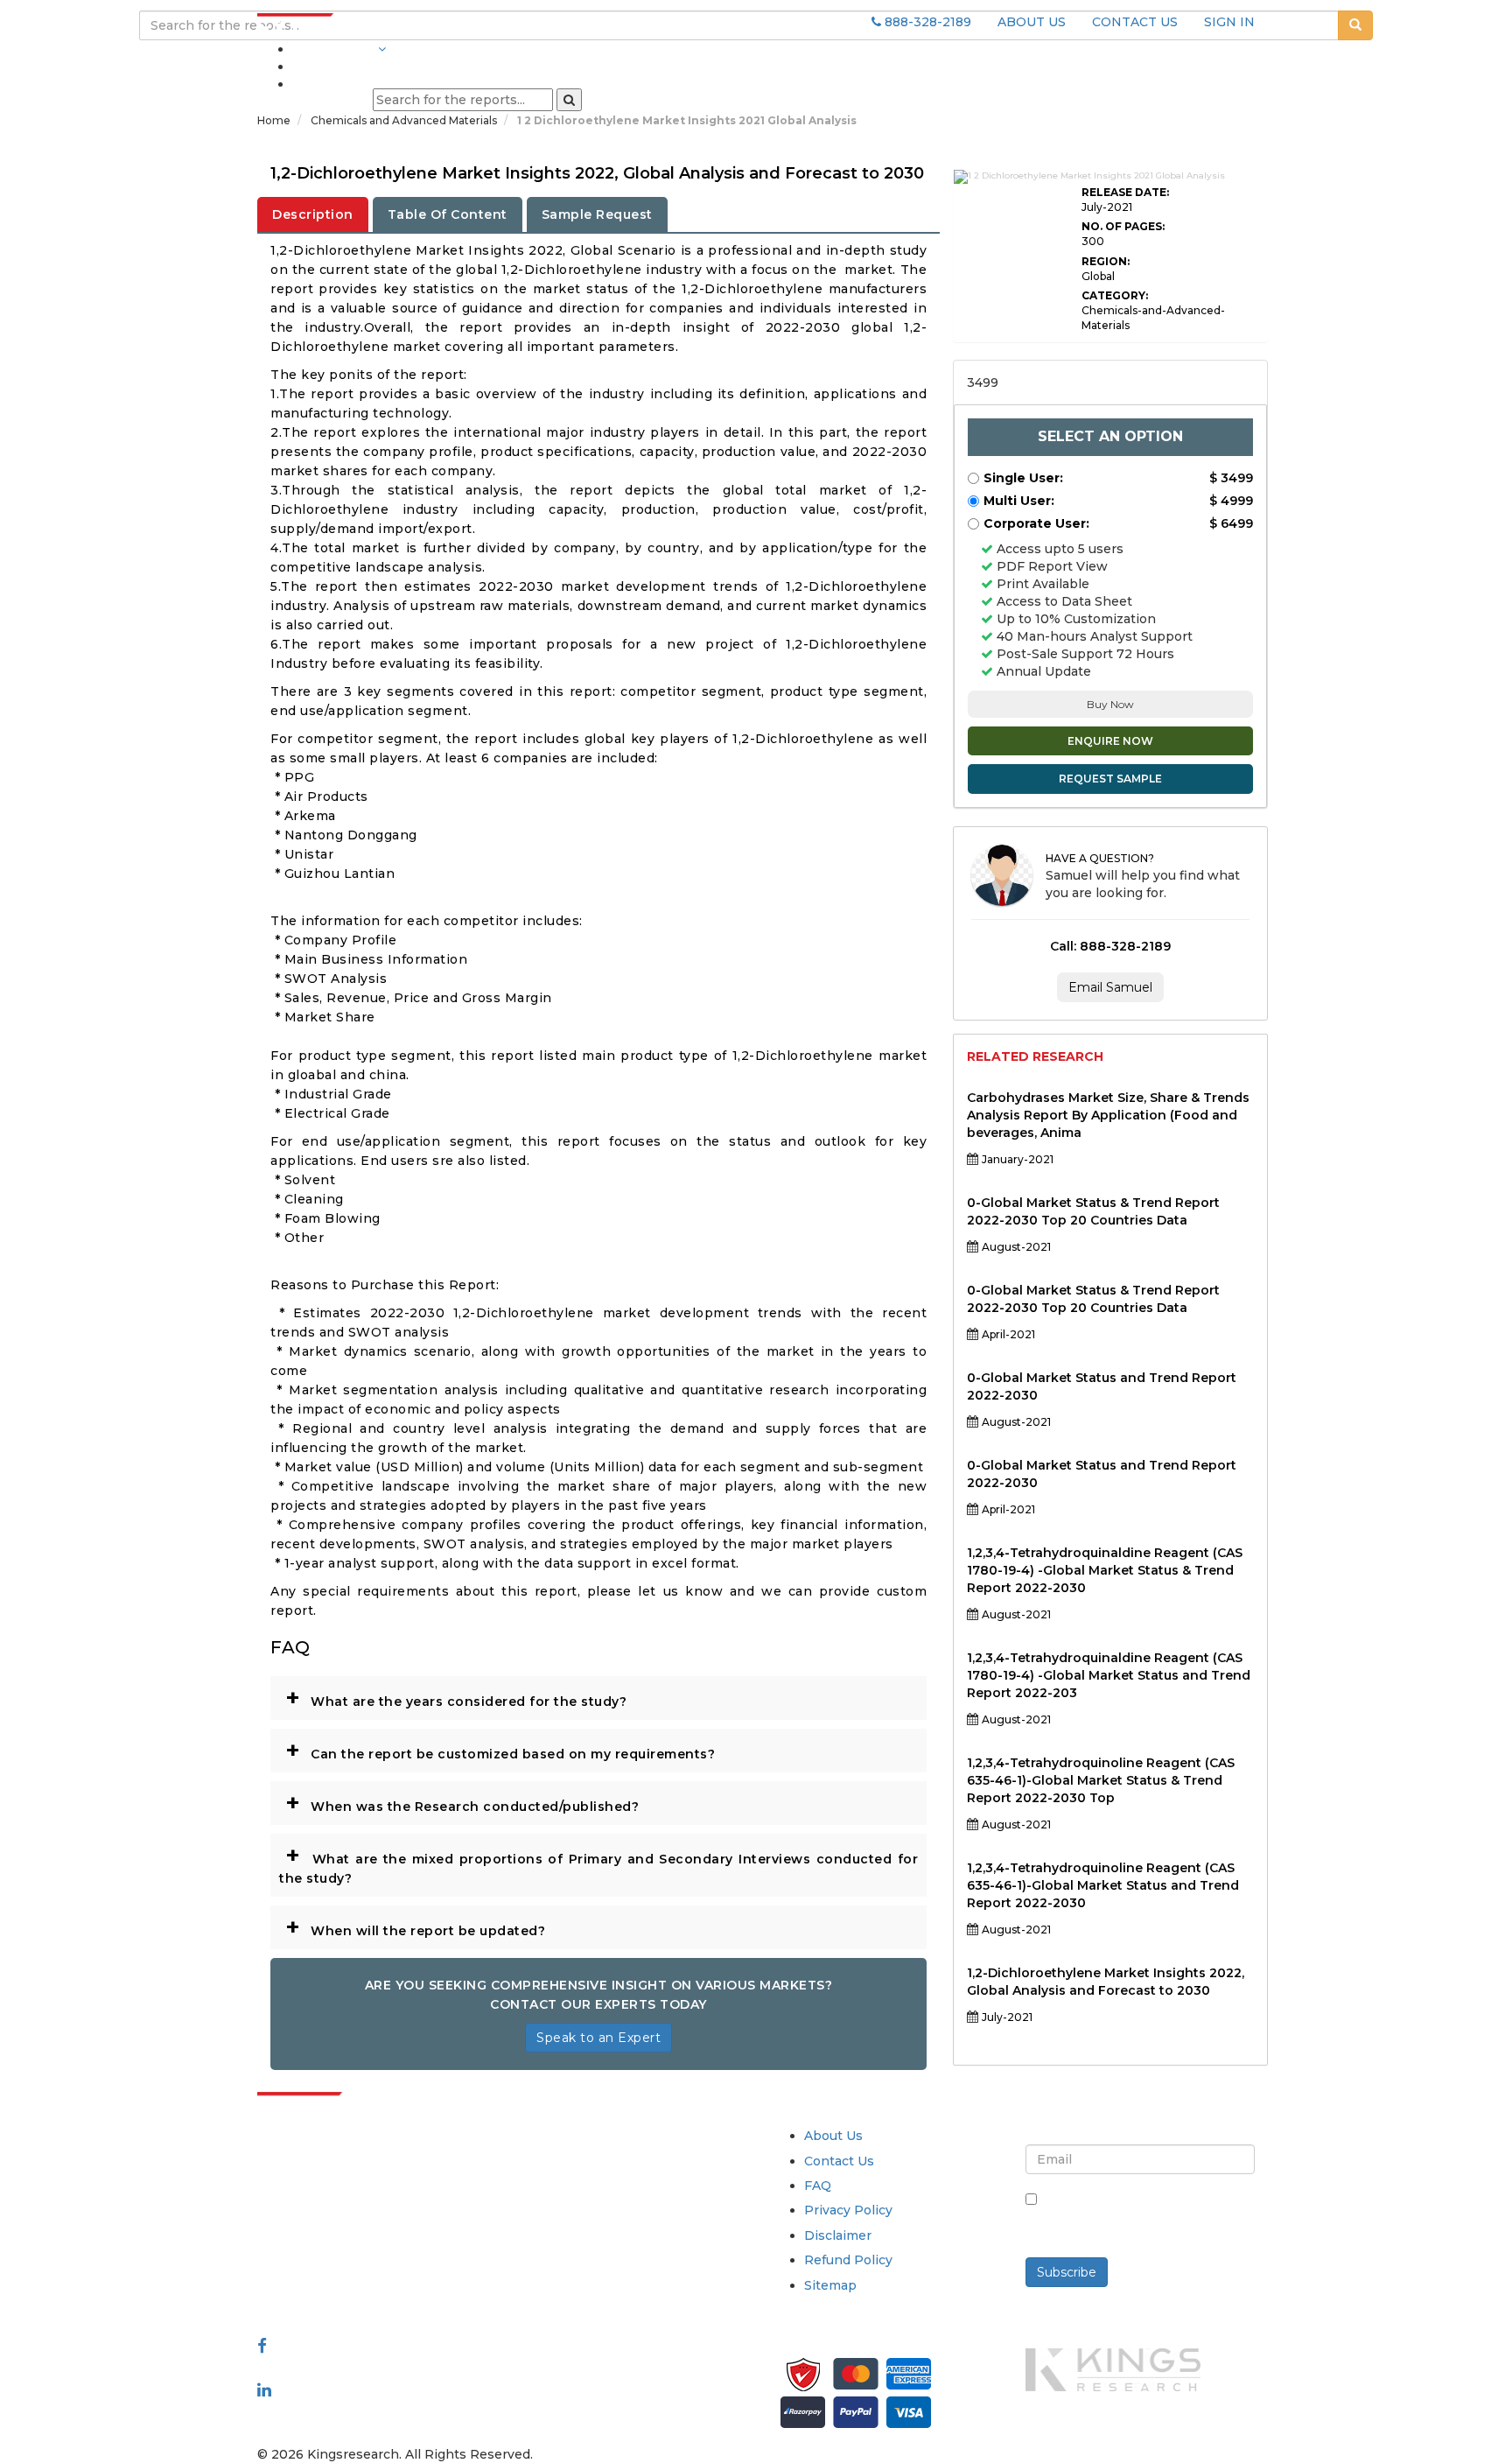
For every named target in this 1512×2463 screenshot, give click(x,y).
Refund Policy (848, 2260)
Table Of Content (448, 214)
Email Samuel (1110, 987)
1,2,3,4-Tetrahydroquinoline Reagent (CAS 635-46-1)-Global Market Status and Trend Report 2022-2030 (1103, 1885)
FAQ (818, 2186)
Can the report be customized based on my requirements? (500, 1750)
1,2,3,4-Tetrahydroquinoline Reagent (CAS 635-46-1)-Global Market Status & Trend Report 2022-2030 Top (1101, 1780)
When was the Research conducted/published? (462, 1802)
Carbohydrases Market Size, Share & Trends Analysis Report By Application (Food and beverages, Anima (1108, 1115)
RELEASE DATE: (1125, 192)
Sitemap (830, 2285)
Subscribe (1067, 2272)
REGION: (1106, 261)
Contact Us (839, 2161)
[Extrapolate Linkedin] (264, 2389)
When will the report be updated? (415, 1926)
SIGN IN (1229, 22)
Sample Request (597, 214)
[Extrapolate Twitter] (372, 2368)
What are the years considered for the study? (456, 1697)
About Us (833, 2136)
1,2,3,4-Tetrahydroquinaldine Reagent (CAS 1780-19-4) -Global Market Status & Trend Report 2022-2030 (1105, 1570)
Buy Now (1110, 704)
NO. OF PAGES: (1123, 226)
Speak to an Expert (598, 2038)
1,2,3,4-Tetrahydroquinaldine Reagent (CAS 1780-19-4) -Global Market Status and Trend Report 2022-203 (1109, 1675)
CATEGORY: (1115, 295)
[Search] (569, 100)
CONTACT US (1135, 22)
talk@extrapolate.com (328, 2259)
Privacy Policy (848, 2210)
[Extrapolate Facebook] (262, 2346)
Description (313, 214)
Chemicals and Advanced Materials (405, 120)
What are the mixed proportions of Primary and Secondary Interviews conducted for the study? (598, 1863)
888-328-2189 (926, 22)
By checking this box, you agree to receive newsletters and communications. (1147, 2218)
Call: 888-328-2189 (1110, 946)
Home (274, 120)
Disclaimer (838, 2235)
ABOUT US (1032, 22)
